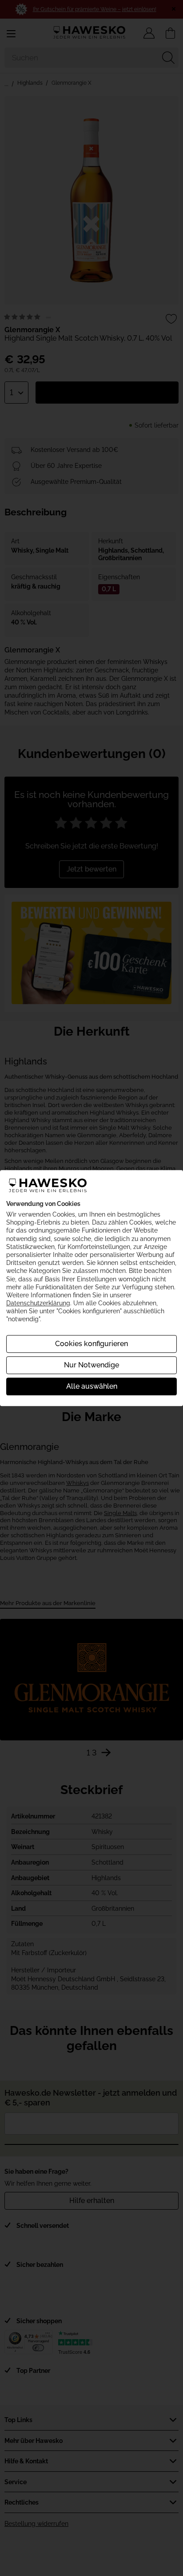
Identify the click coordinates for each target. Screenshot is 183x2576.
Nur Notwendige (91, 1365)
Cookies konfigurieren (91, 1344)
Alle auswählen (92, 1386)
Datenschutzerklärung (38, 1303)
